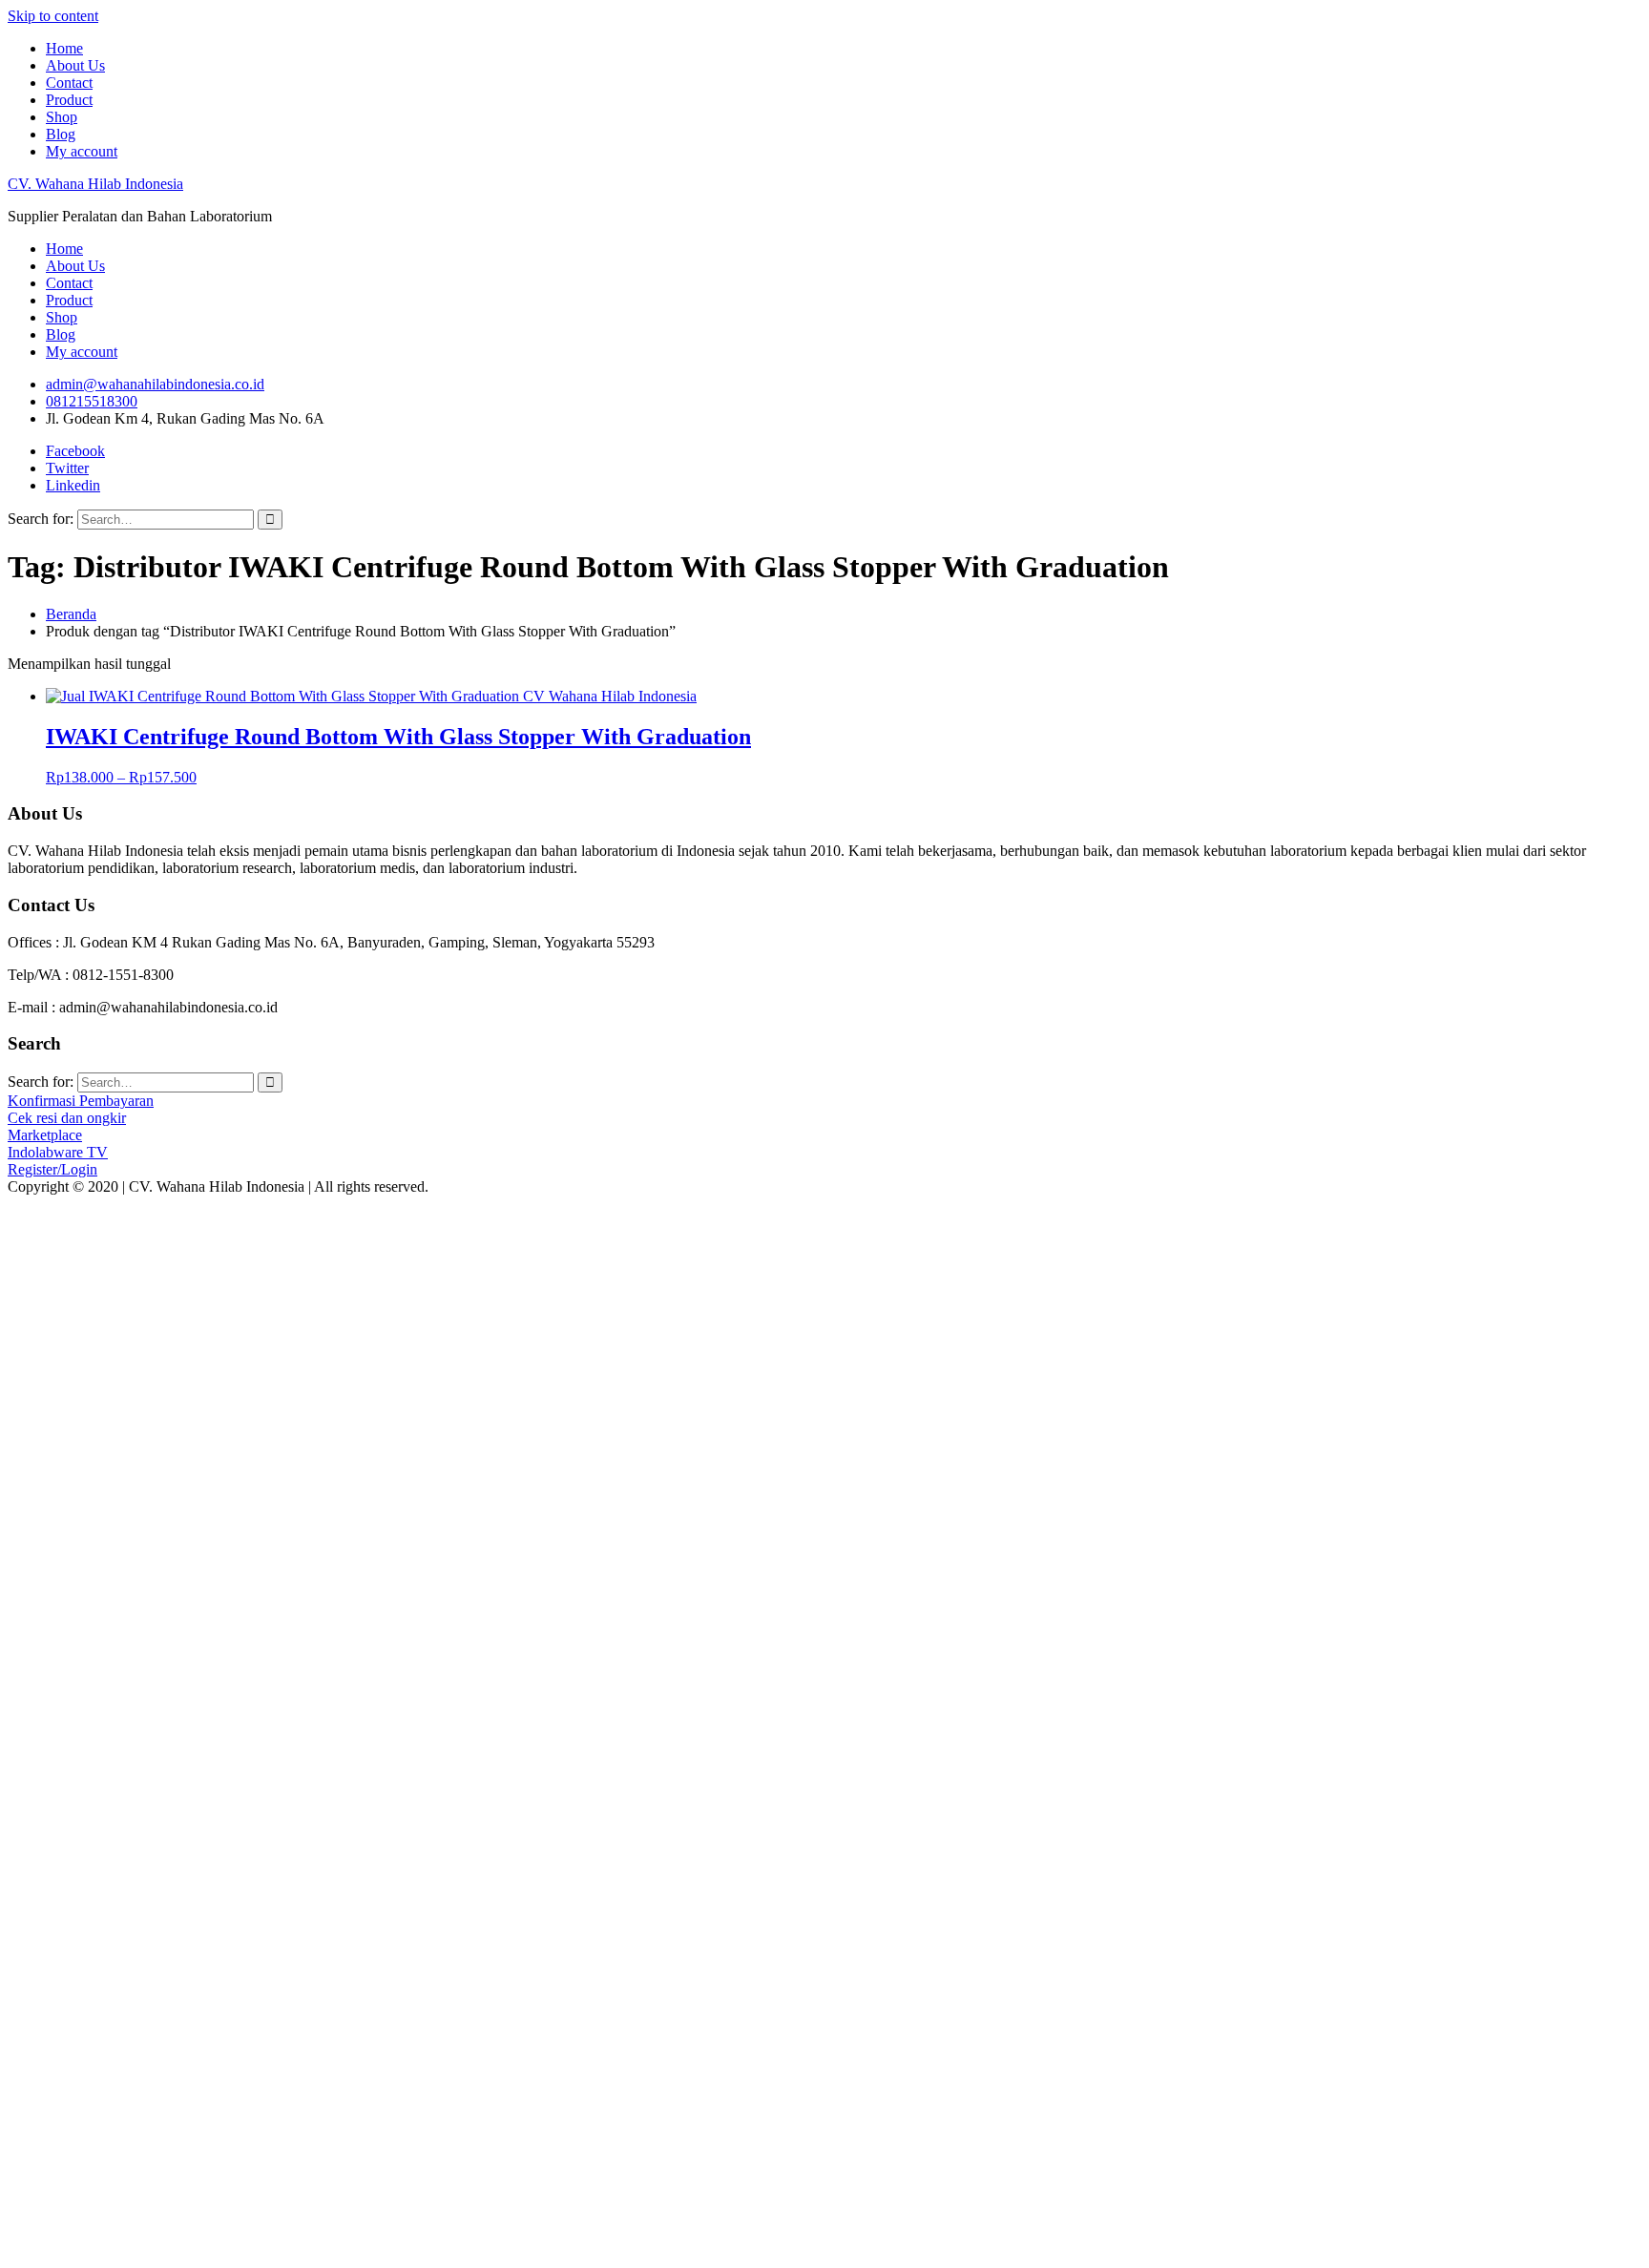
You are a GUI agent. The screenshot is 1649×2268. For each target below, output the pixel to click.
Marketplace (45, 1135)
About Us (75, 65)
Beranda (71, 614)
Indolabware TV (58, 1152)
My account (82, 151)
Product (69, 100)
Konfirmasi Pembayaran (81, 1101)
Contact (69, 83)
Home (64, 48)
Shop (62, 117)
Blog (61, 134)
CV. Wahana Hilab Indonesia (95, 184)
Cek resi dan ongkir (67, 1118)
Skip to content (53, 16)
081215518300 (92, 401)
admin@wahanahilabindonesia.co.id (155, 384)
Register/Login (52, 1169)
